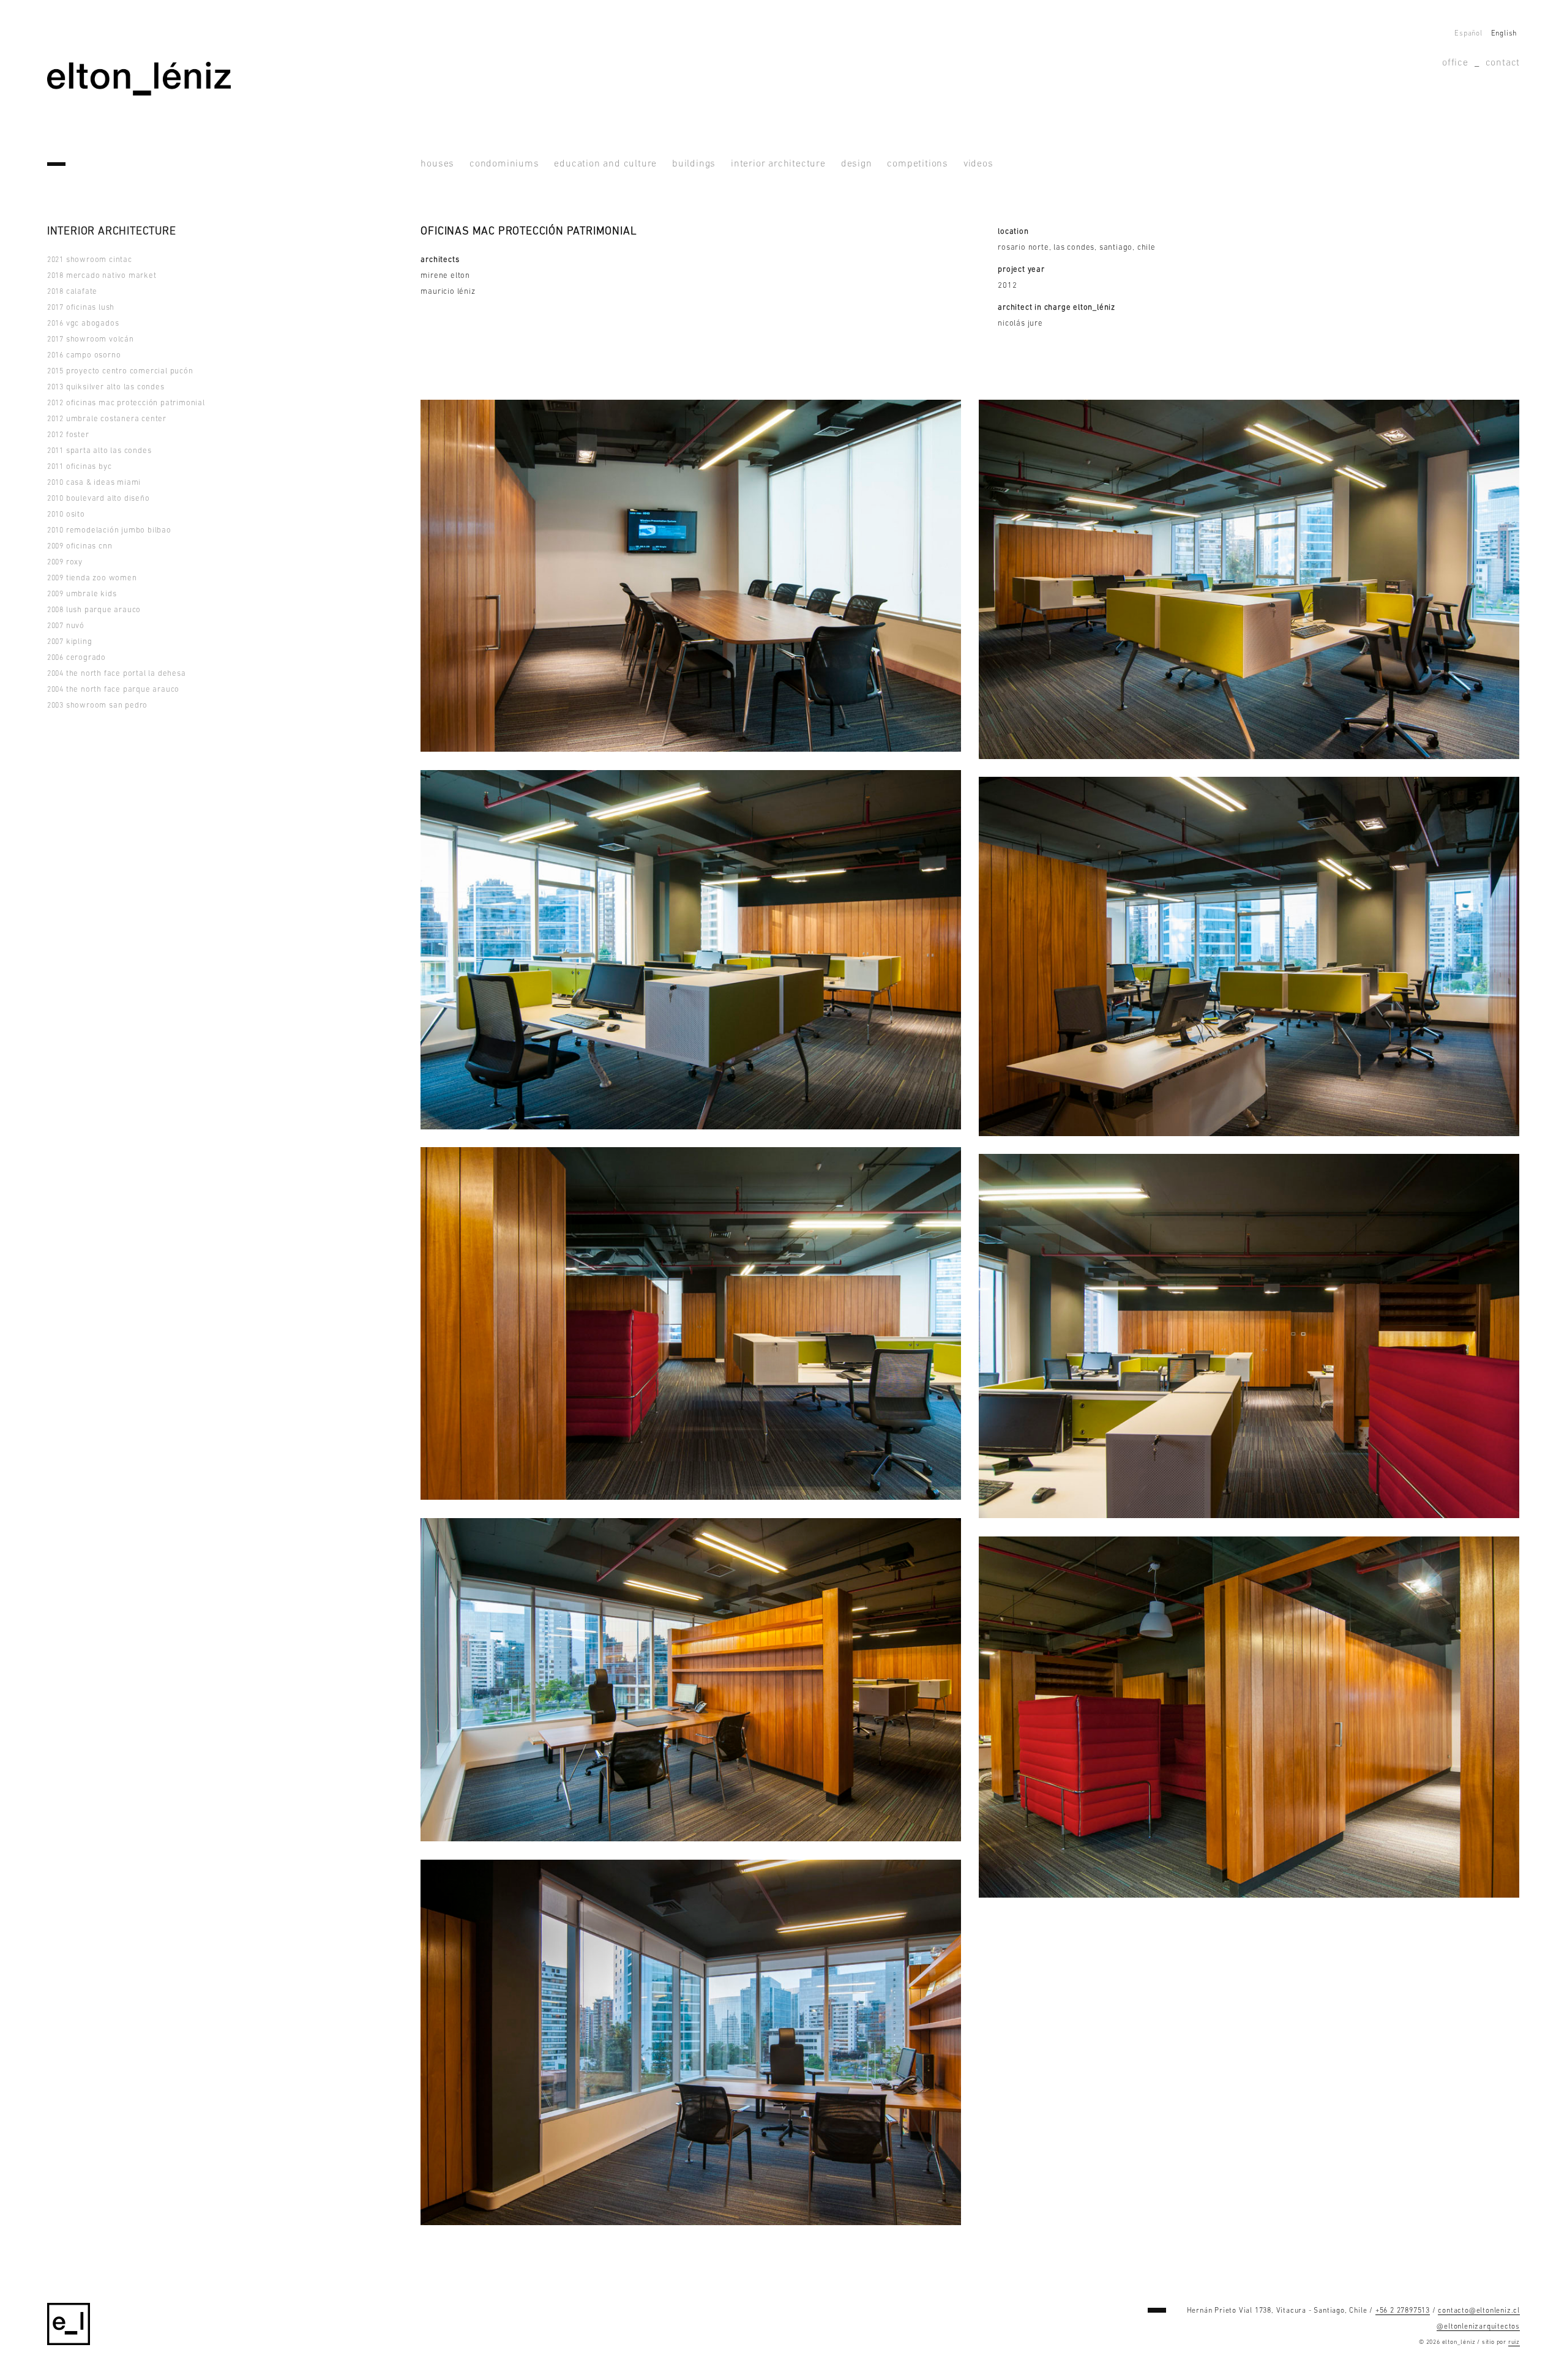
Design (857, 164)
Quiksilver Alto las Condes (106, 387)
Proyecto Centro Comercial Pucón (120, 371)
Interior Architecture (778, 164)
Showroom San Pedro (97, 705)
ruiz (1514, 2342)
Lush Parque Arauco (94, 610)
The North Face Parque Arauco (113, 690)
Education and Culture (605, 164)
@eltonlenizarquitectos (1478, 2327)
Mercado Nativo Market (102, 276)
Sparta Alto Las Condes (99, 451)
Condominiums (504, 164)
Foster (68, 435)
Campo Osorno (84, 355)
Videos (978, 164)
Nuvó (66, 626)
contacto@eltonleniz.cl (1479, 2311)
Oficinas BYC (80, 467)
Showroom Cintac (90, 260)
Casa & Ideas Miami (94, 483)
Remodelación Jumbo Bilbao (109, 530)
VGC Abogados (83, 324)
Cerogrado (77, 658)
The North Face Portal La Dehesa (117, 674)
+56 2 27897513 (1403, 2311)
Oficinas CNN (80, 546)
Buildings (694, 164)
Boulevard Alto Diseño (99, 499)
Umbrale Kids (82, 594)
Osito (66, 515)
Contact (1503, 63)
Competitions (918, 164)
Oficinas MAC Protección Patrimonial (126, 403)
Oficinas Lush (81, 308)
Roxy (65, 562)
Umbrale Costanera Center (107, 419)
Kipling (70, 642)
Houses (437, 164)
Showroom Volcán (91, 339)
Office (1455, 63)
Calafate (72, 292)
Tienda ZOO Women (92, 578)
